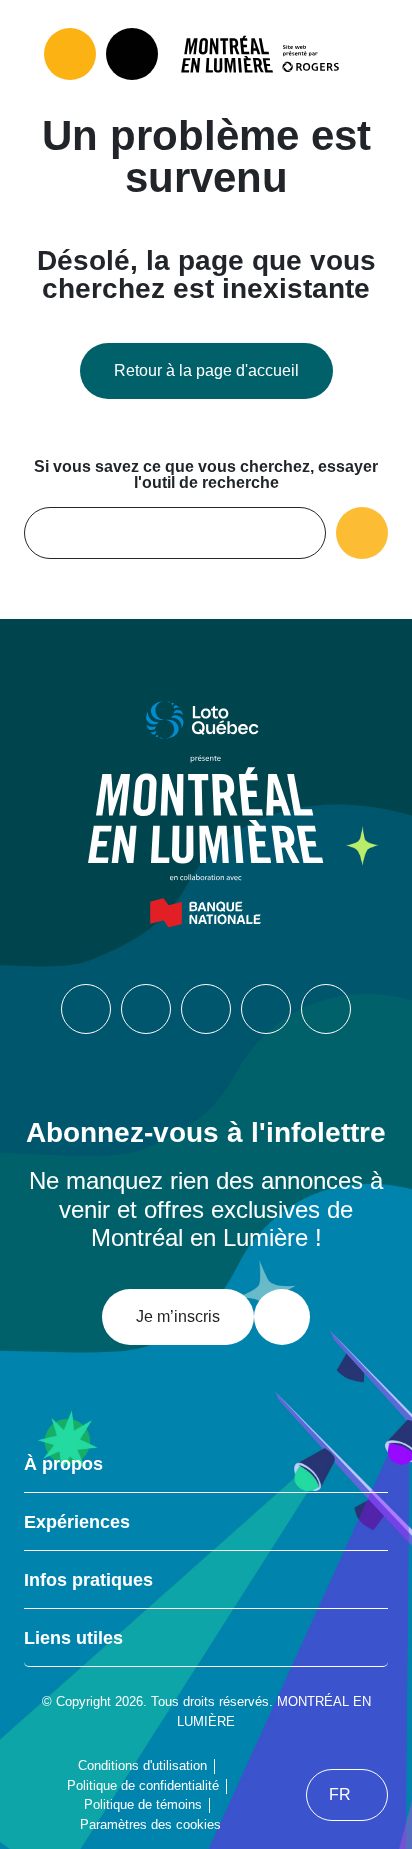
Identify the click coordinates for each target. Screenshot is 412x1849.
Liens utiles (73, 1638)
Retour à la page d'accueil (206, 370)
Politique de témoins (143, 1804)
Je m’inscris (178, 1316)
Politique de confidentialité (143, 1785)
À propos (63, 1464)
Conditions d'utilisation (142, 1765)
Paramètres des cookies (150, 1824)
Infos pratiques (88, 1580)
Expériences (77, 1522)
